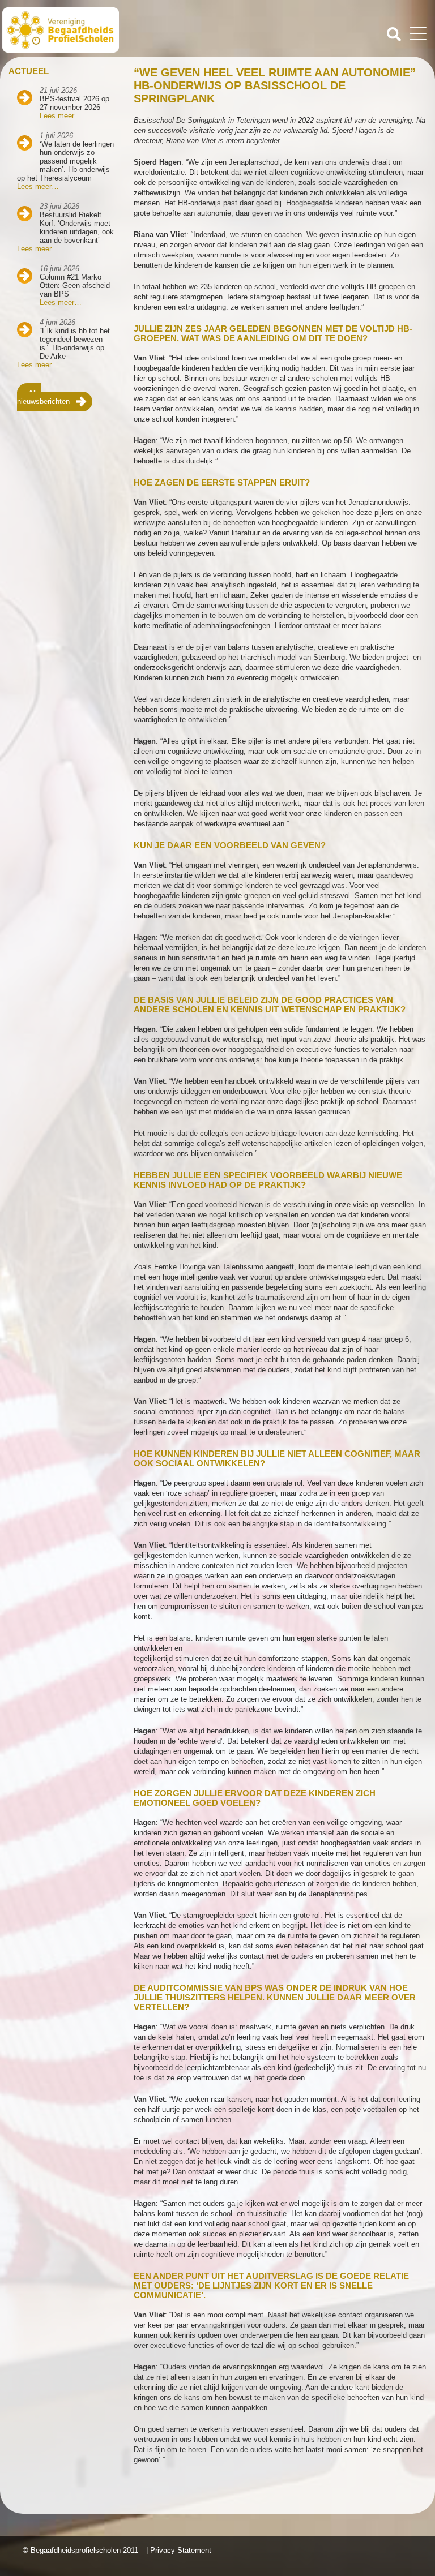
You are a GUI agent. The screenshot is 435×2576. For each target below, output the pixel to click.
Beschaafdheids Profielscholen (111, 30)
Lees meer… (61, 116)
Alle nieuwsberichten (43, 397)
